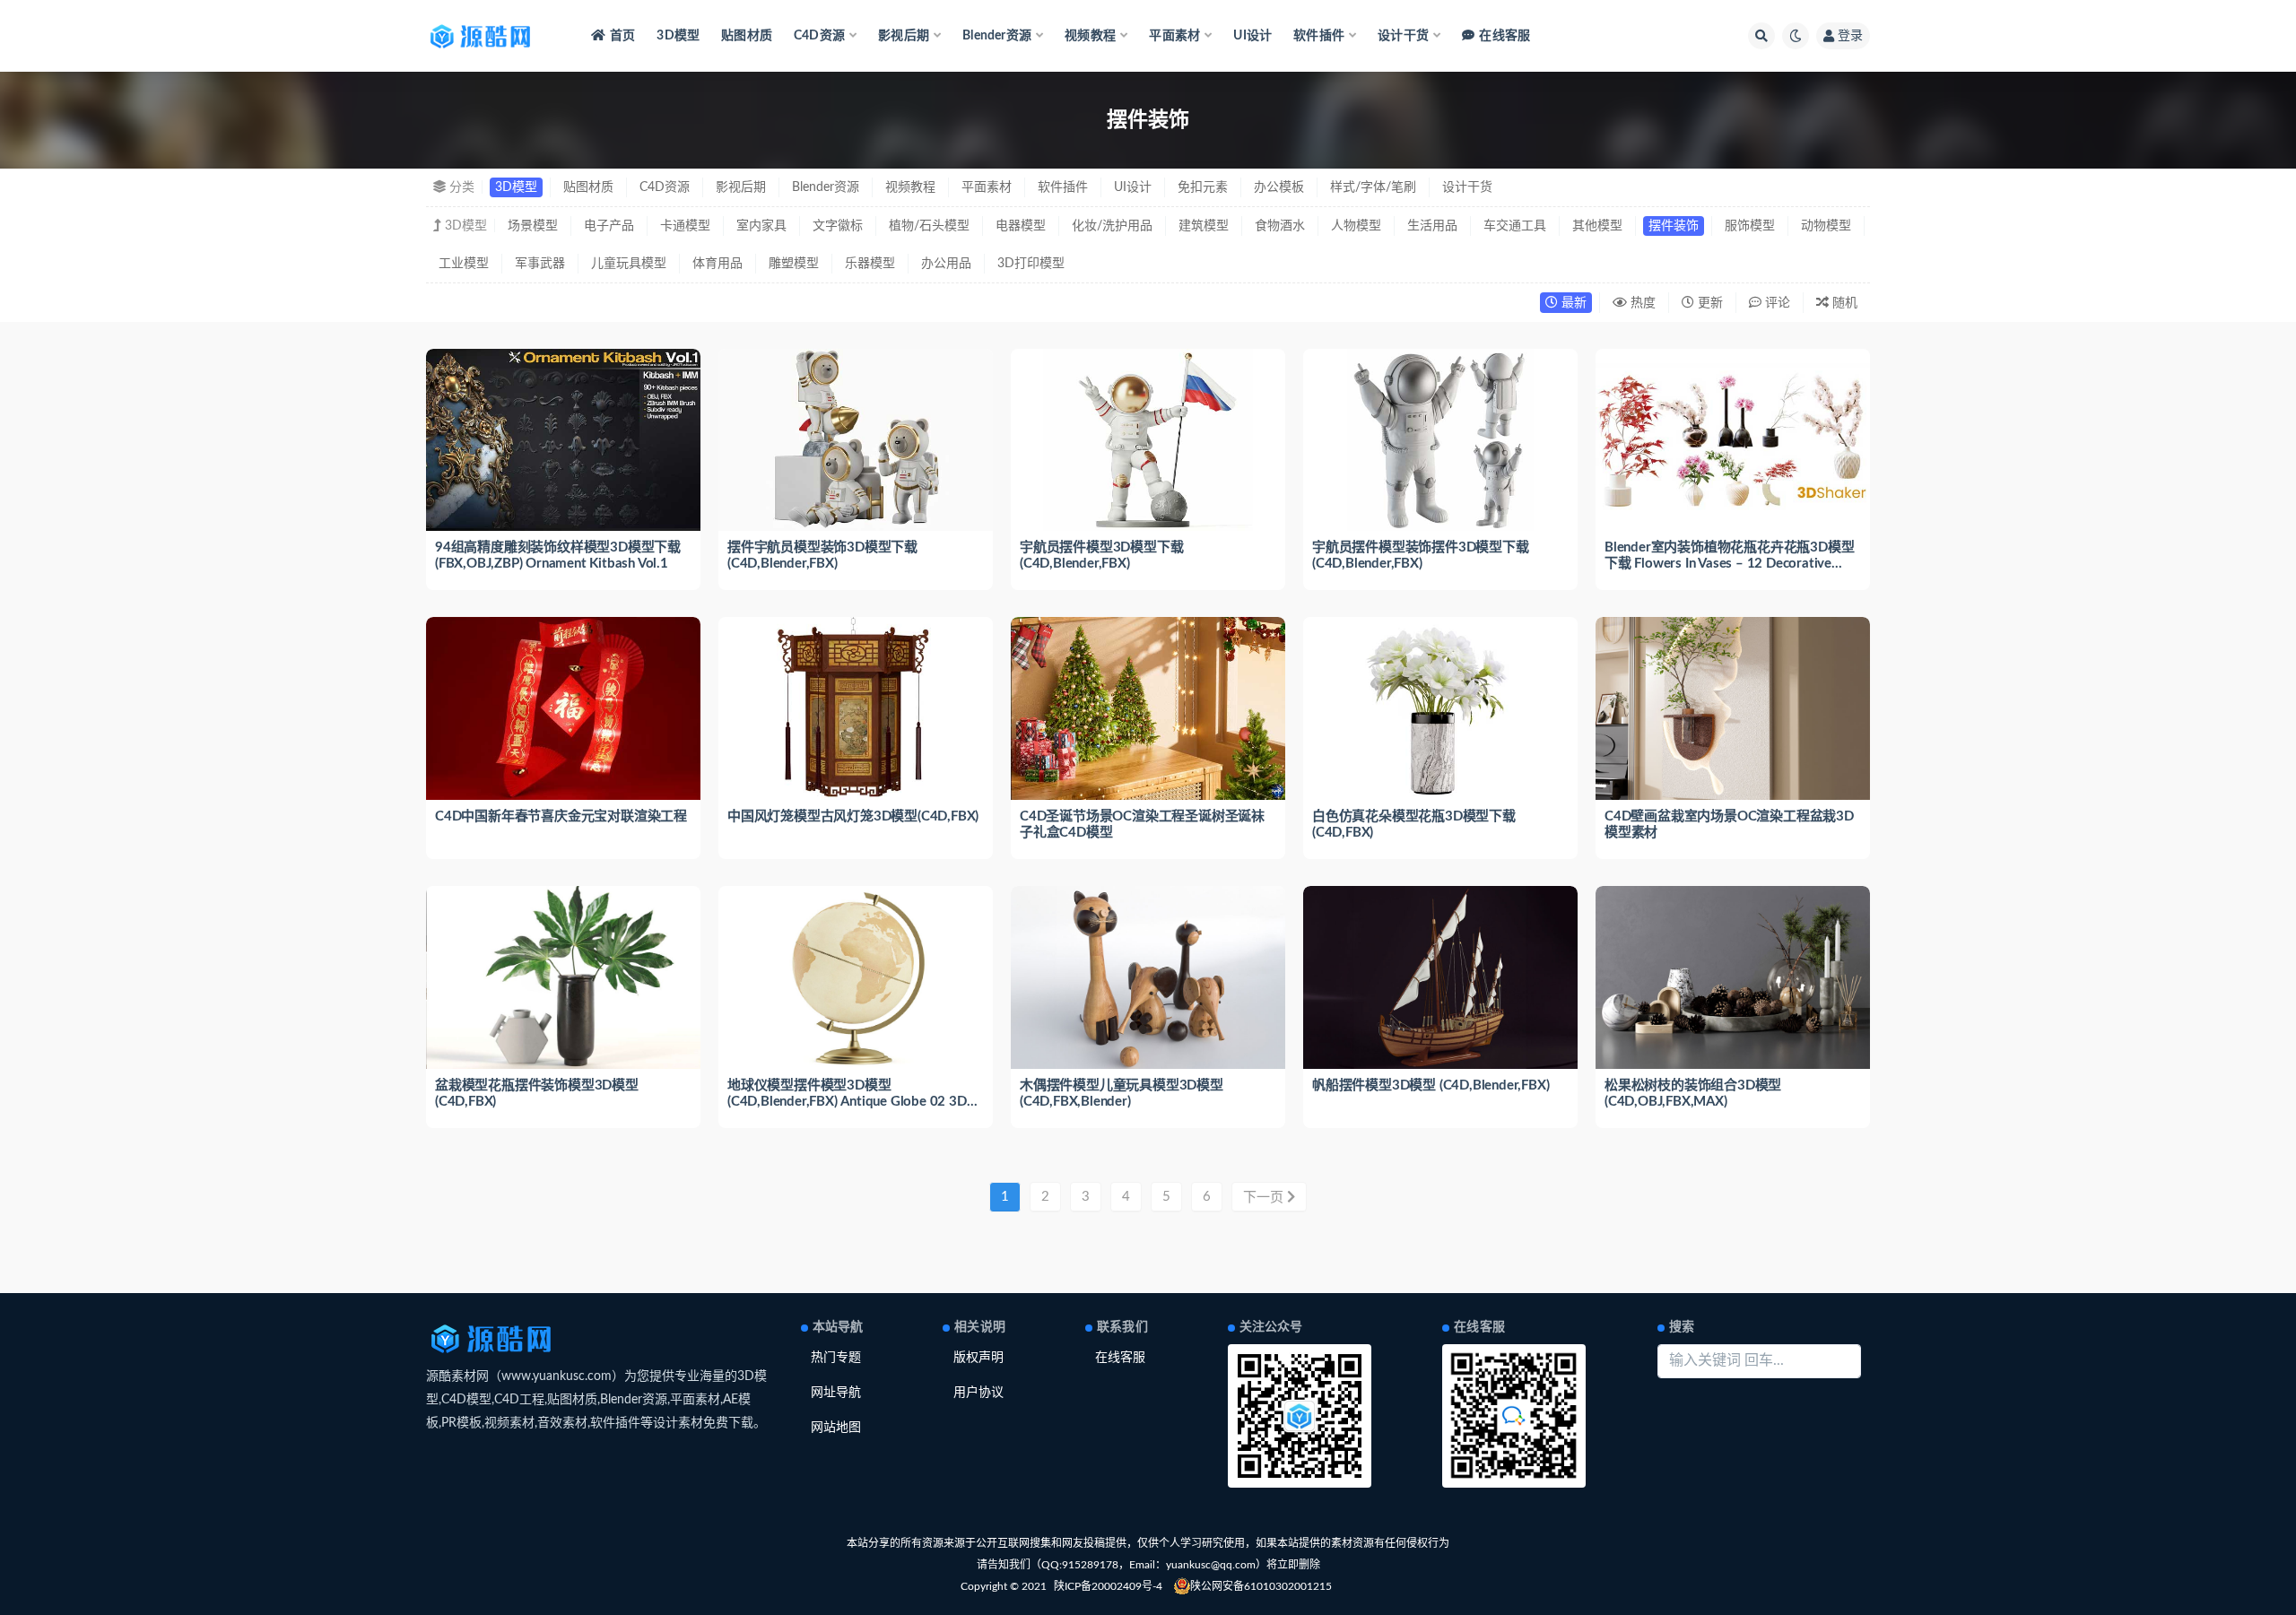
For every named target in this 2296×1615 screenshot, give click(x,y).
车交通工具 (1515, 226)
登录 (1850, 36)
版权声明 (978, 1358)
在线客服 (1505, 36)
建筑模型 (1204, 226)
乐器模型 (870, 264)
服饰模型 (1750, 226)
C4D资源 (665, 187)
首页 (622, 36)
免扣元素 (1203, 187)
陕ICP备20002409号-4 (1108, 1586)
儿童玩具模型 (629, 264)
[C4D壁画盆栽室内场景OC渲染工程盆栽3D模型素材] (1733, 708)
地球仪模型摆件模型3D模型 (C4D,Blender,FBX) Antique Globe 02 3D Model (847, 1102)
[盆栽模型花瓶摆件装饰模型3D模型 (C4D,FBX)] (563, 977)
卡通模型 (685, 226)
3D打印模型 (1031, 264)
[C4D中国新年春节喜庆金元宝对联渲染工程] (563, 708)
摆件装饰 (1674, 226)
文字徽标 (838, 226)
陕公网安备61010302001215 (1261, 1586)
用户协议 (978, 1393)
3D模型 (678, 36)
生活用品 (1432, 226)
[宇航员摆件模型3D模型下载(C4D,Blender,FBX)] (1148, 440)
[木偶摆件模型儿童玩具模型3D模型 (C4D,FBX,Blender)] (1148, 977)
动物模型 (1826, 226)
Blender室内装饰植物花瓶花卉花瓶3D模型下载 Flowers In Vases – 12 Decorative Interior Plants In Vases (1729, 564)
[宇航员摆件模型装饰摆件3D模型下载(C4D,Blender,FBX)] (1440, 440)
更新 (1709, 303)
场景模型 (533, 226)
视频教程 (910, 187)
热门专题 (836, 1358)
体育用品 (717, 264)
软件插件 (1063, 187)
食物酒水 (1280, 226)
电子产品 (609, 226)
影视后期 (741, 187)
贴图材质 (747, 36)
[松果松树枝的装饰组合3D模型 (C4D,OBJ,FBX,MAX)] (1733, 977)
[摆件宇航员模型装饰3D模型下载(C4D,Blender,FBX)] (856, 440)
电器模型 (1021, 226)
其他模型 (1597, 226)
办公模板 (1279, 187)
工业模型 (464, 264)
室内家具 (761, 226)
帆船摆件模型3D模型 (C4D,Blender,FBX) (1431, 1085)
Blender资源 (826, 187)
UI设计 (1252, 36)
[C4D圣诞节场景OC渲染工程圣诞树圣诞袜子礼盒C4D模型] (1148, 708)
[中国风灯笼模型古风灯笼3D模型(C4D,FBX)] (856, 708)
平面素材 (987, 187)
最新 (1572, 303)
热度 (1641, 303)
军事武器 (540, 264)
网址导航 (836, 1393)
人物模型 (1356, 226)
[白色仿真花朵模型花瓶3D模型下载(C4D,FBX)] (1440, 708)
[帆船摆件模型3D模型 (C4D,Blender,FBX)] (1440, 977)
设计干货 (1467, 187)
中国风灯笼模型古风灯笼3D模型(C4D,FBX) (853, 816)
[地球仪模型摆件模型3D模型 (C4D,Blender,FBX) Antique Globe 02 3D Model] (856, 977)
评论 (1776, 303)
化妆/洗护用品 (1112, 226)
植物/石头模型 (929, 226)
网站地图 (836, 1428)
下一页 (1265, 1198)
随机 (1843, 303)
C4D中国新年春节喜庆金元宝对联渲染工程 (561, 816)
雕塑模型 (794, 264)
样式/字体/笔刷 (1373, 187)
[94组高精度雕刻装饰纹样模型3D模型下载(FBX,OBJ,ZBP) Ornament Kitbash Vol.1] (563, 440)
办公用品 (946, 264)
